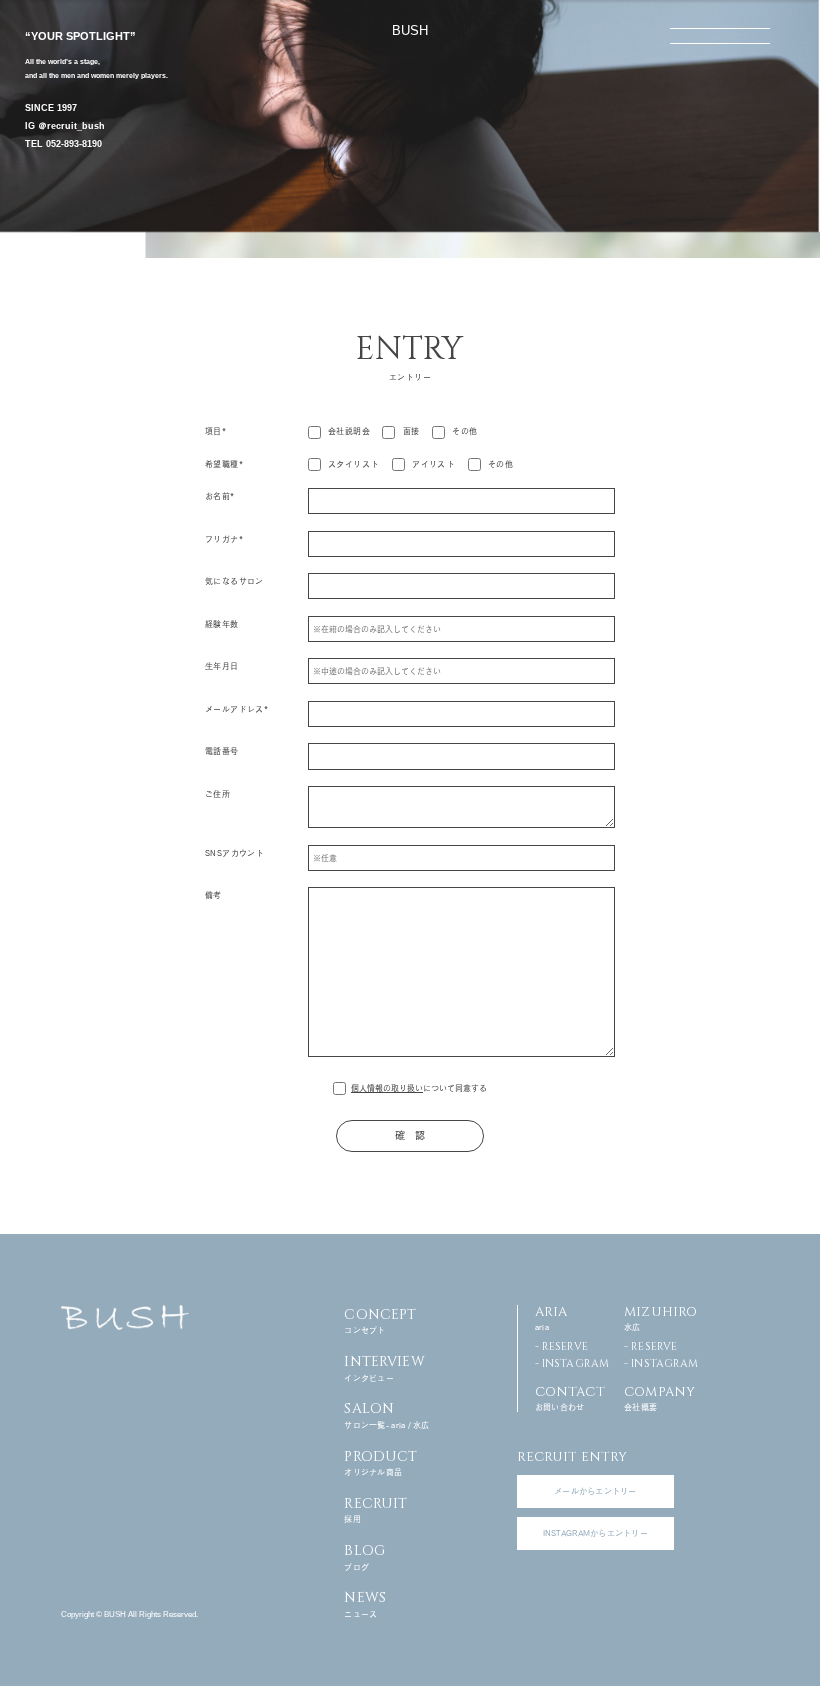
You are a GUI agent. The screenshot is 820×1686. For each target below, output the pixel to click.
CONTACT (570, 1397)
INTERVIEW (384, 1367)
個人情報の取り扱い (387, 1088)
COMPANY (659, 1397)
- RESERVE (561, 1347)
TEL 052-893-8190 (63, 144)
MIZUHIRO (660, 1317)
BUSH (410, 30)
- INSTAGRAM (572, 1364)
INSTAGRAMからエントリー (595, 1533)
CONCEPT (380, 1320)
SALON (386, 1414)
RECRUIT (375, 1509)
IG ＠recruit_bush (65, 126)
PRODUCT (380, 1462)
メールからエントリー (595, 1491)
